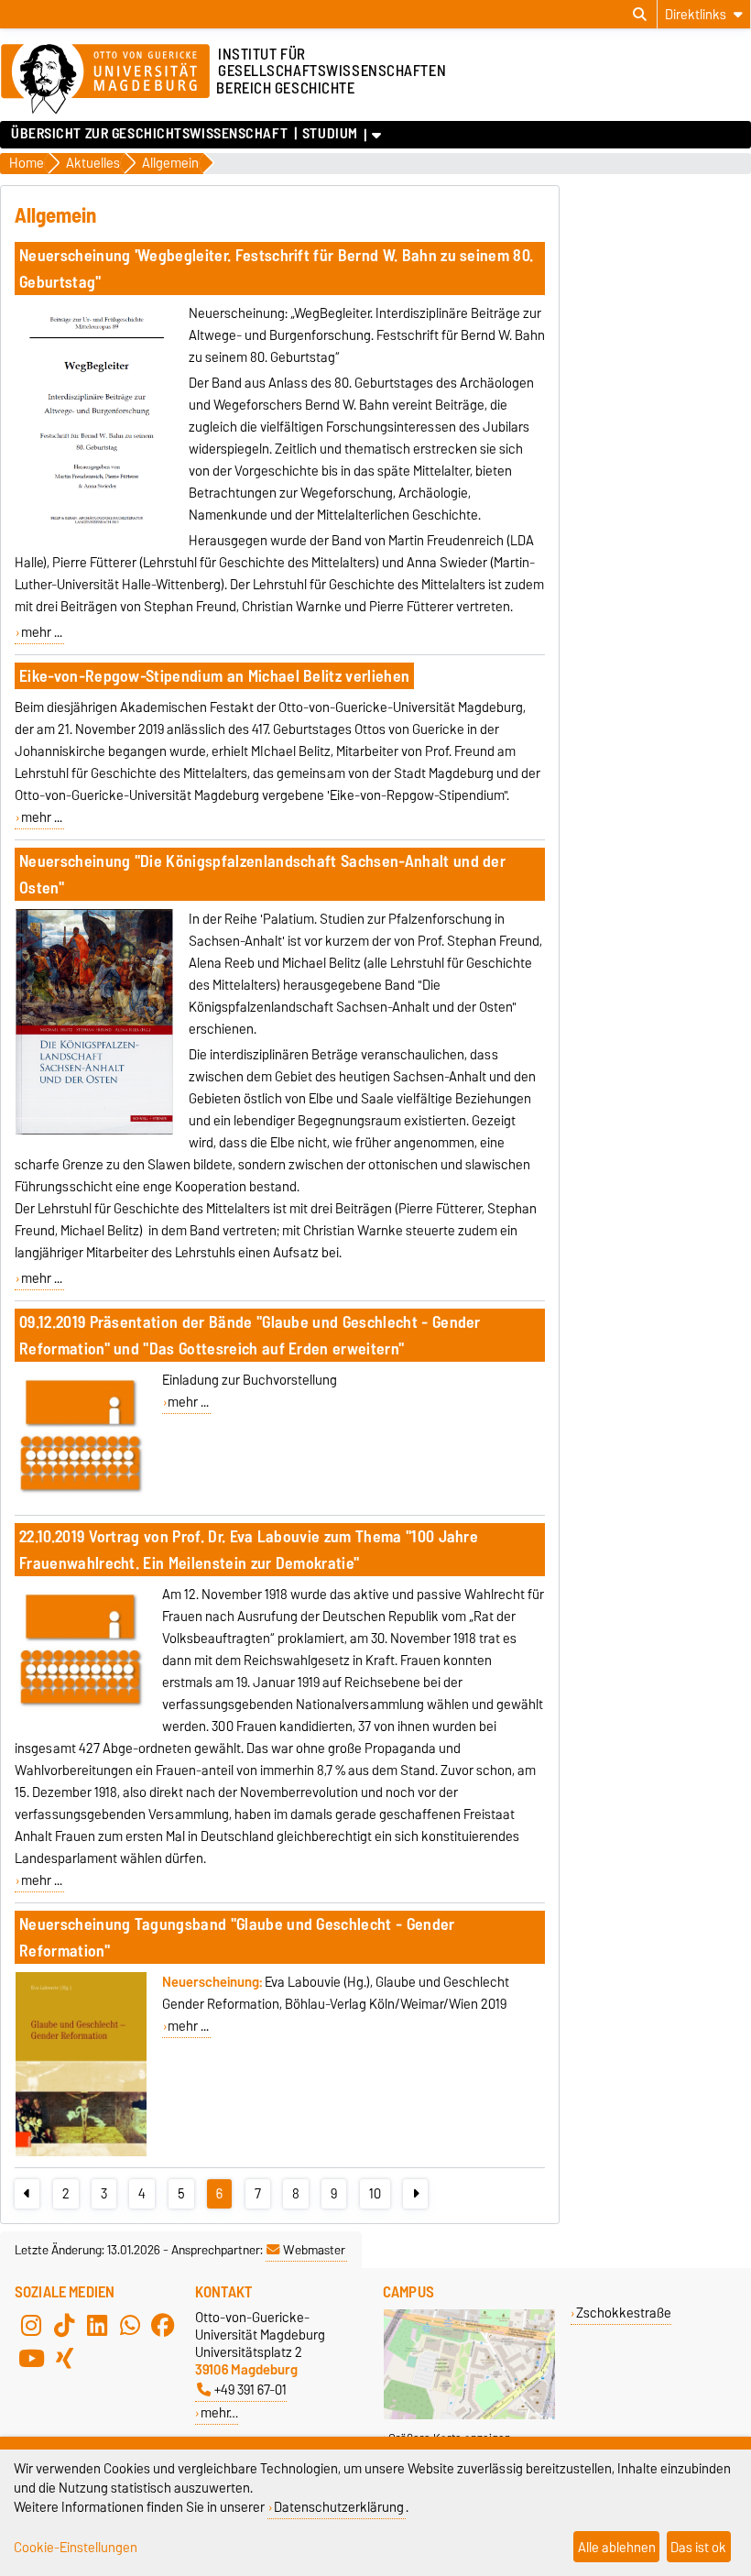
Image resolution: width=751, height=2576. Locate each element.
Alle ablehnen (617, 2547)
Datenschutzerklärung (339, 2507)
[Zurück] (27, 2194)
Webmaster (314, 2250)
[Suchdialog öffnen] (640, 15)
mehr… (219, 2412)
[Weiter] (415, 2194)
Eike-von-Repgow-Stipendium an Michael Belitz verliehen (214, 676)
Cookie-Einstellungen (76, 2547)
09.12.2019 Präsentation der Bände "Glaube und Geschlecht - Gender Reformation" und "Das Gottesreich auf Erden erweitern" (250, 1335)
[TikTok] (64, 2325)
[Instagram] (31, 2325)
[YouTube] (31, 2358)
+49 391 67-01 (250, 2390)
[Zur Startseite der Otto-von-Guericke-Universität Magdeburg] (105, 80)
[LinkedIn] (97, 2325)
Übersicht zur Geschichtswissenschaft (149, 134)
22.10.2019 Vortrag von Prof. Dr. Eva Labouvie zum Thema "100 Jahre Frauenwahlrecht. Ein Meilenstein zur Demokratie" (249, 1550)
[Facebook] (163, 2325)
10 (375, 2194)
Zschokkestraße (624, 2313)
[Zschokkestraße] (469, 2415)
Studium (330, 134)
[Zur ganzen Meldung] (94, 536)
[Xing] (64, 2358)
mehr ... (42, 632)
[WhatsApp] (130, 2325)
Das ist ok (698, 2547)
